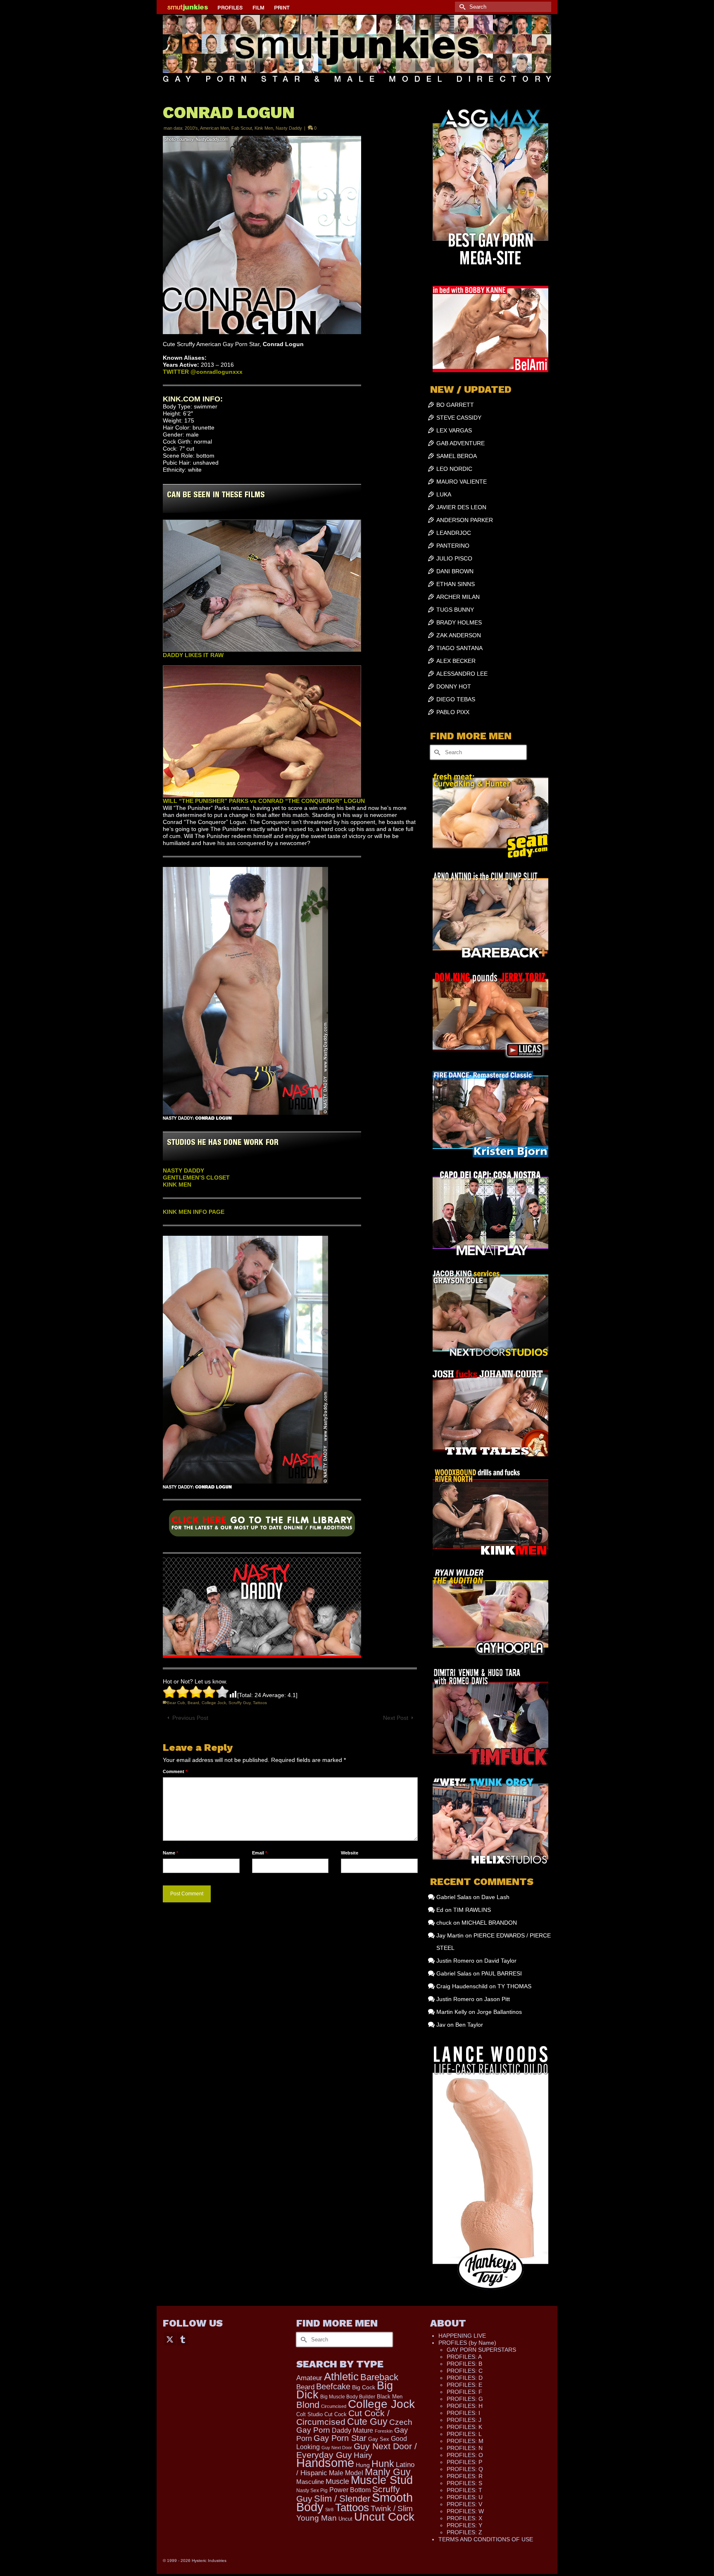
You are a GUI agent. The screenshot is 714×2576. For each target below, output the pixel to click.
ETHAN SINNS (456, 584)
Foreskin (384, 2431)
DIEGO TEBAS (456, 699)
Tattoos (260, 1703)
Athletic (341, 2377)
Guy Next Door (337, 2448)
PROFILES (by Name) (467, 2343)
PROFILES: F (464, 2392)
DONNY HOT (454, 686)
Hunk (383, 2464)
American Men (214, 128)
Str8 (329, 2510)
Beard (193, 1703)
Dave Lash (495, 1897)
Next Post (396, 1718)
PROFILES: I (463, 2413)
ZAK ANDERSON (459, 635)
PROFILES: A (464, 2357)
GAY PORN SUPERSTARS (481, 2350)
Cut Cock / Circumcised (343, 2418)
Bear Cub (176, 1703)
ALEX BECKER (456, 661)
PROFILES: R (465, 2476)
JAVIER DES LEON (461, 507)
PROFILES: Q (465, 2469)
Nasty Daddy (289, 128)
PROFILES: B (464, 2364)
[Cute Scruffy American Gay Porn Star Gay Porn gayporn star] (262, 1526)
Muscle (337, 2481)
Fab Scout (242, 128)
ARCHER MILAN (458, 597)
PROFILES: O (465, 2455)
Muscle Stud (382, 2480)
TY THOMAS (514, 1986)
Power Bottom (350, 2490)
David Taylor (500, 1961)
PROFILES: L (464, 2434)
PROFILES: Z (464, 2532)
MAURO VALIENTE (462, 482)
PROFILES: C (465, 2371)
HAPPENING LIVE (462, 2336)
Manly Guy (388, 2472)
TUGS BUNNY (455, 610)
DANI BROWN (455, 571)
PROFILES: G (465, 2399)
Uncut (345, 2519)
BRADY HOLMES (459, 622)
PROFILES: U (465, 2497)
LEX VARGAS (454, 430)
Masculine (310, 2482)
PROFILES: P (464, 2462)
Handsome (325, 2463)
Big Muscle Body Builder (348, 2397)
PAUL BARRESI (502, 1973)
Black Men (390, 2397)
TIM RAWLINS (472, 1910)
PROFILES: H (465, 2406)
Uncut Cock (384, 2517)
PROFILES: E (464, 2385)
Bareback (379, 2377)
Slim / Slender (342, 2499)
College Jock (214, 1703)
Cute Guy (367, 2422)
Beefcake (333, 2386)
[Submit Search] (461, 7)
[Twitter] (170, 2339)
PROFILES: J (464, 2420)
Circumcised (334, 2406)
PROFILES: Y (464, 2525)
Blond (308, 2405)
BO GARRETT (455, 405)
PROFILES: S (464, 2483)
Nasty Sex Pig (312, 2490)
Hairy (363, 2455)
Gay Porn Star (340, 2438)
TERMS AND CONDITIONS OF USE (486, 2539)
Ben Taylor (469, 2025)
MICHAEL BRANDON (489, 1923)
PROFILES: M (465, 2441)
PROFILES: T (464, 2490)
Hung (363, 2465)
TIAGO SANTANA (459, 648)
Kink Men (264, 128)
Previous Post (190, 1718)
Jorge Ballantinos (499, 2012)
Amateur (309, 2378)
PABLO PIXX (453, 712)
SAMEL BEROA (457, 456)
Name (170, 1853)
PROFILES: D (465, 2378)
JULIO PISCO (454, 558)
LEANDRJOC (454, 533)
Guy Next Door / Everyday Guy (357, 2450)
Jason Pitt (497, 1999)
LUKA (444, 494)
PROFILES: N (465, 2448)
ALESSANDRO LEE (462, 674)
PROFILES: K (464, 2427)
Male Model (346, 2473)
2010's (191, 128)
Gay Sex (379, 2439)
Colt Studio (309, 2414)
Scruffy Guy (239, 1703)
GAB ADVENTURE (461, 443)
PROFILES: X (464, 2518)
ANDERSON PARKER (465, 520)
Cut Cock (336, 2415)
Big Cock (364, 2387)
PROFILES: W (465, 2511)
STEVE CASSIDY (459, 418)
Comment (175, 1771)
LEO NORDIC (454, 469)
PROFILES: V (464, 2504)
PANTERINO (453, 546)
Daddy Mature (352, 2430)
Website (350, 1853)
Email (259, 1853)
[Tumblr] (183, 2339)
